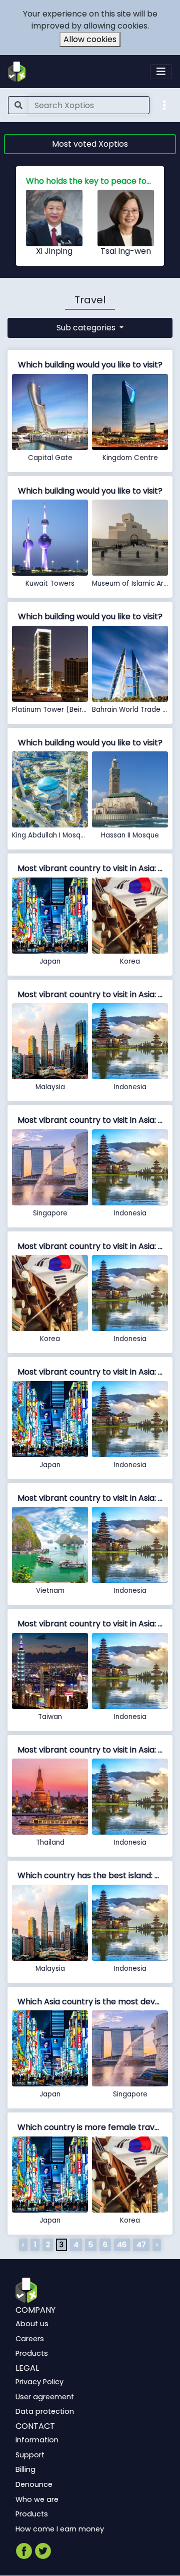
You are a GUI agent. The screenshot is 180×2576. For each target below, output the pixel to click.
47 (141, 2245)
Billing (25, 2470)
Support (30, 2455)
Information (37, 2440)
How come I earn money (60, 2529)
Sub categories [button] (87, 328)
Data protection (45, 2411)
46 (122, 2245)
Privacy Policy (39, 2382)
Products (32, 2353)
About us (32, 2324)
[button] (164, 105)
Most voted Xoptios (90, 144)
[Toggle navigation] (161, 72)
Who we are (37, 2499)
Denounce (34, 2484)
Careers (30, 2339)
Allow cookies (90, 39)
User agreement (45, 2397)
